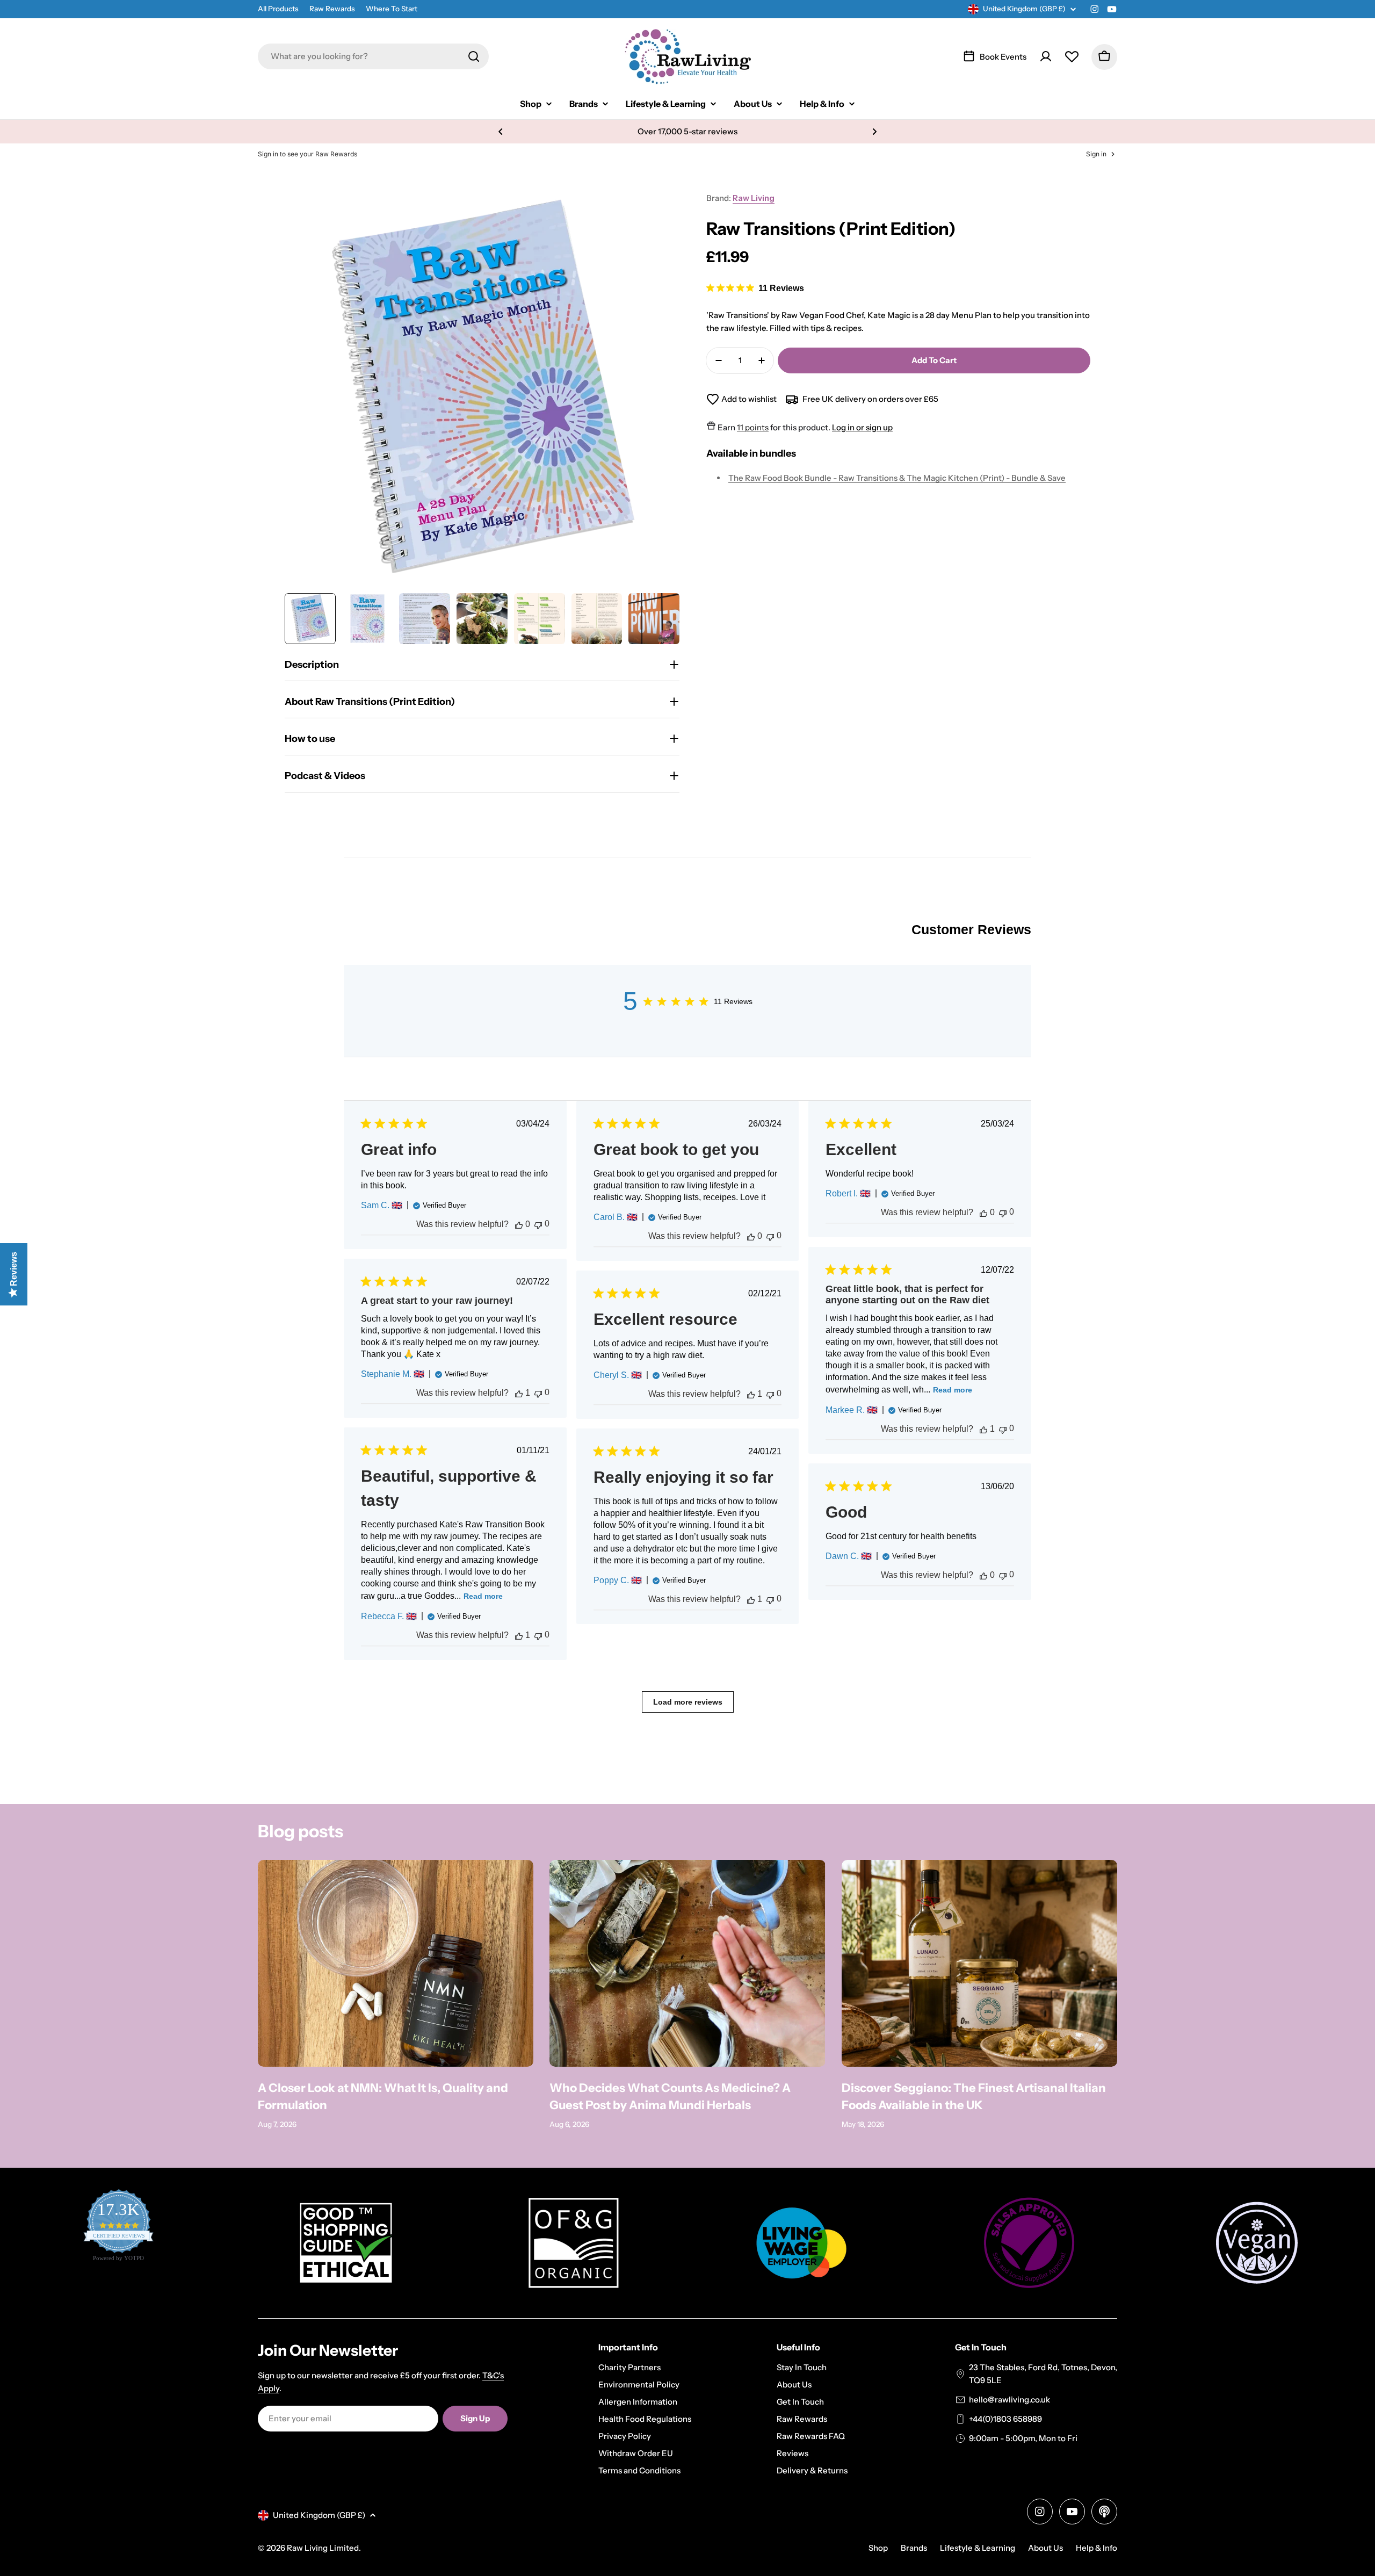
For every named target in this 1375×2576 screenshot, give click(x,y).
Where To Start (392, 9)
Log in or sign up (862, 427)
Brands (914, 2548)
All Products (278, 9)
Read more (953, 1390)
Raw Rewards (332, 9)
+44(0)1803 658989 (1005, 2419)
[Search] (474, 56)
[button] (501, 132)
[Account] (1046, 56)
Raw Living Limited (323, 2548)
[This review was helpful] (519, 1224)
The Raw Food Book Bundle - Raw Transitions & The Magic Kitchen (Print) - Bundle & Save (897, 478)
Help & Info (1097, 2548)
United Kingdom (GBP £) (1024, 9)
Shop (878, 2548)
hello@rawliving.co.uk (1009, 2400)
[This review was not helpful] (538, 1224)
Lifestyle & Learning (978, 2548)
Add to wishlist (749, 399)
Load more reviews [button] (688, 1702)
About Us (1045, 2548)
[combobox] (373, 56)
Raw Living (754, 198)
